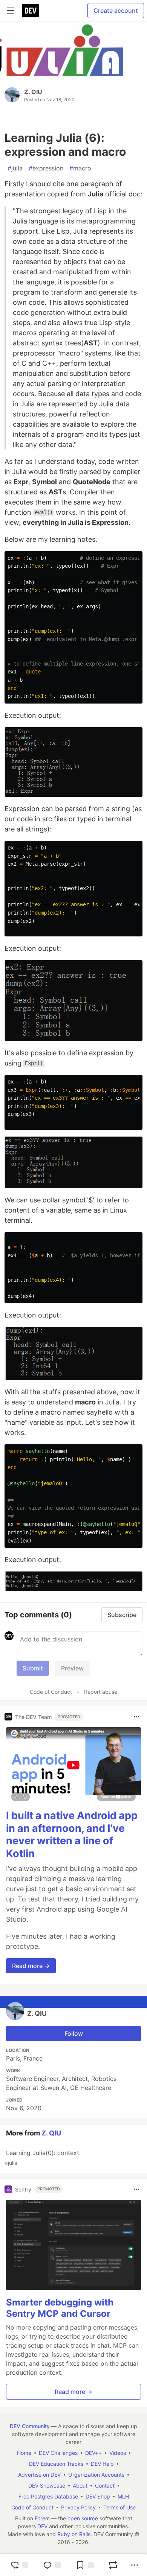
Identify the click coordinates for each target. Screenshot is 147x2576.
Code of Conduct (51, 1692)
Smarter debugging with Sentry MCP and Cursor (60, 2308)
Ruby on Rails (74, 2534)
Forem (42, 2518)
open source (83, 2518)
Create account (116, 11)
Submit (33, 1668)
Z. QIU (33, 92)
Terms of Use (119, 2507)
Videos (118, 2453)
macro (80, 168)
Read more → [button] (31, 1966)
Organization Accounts (96, 2475)
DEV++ (93, 2453)
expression (46, 168)
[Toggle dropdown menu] (136, 1717)
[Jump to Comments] (52, 2565)
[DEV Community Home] (31, 11)
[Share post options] (135, 2565)
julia (15, 168)
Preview (72, 1668)
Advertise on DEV (39, 2475)
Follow (74, 2033)
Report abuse (101, 1692)
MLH (123, 2496)
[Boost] (113, 2565)
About (80, 2486)
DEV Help (102, 2464)
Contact (105, 2486)
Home (24, 2453)
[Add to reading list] (85, 2565)
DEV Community (30, 2426)
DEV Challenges (58, 2453)
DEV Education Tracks (56, 2464)
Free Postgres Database (48, 2496)
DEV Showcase (47, 2486)
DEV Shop (98, 2496)
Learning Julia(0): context (42, 2157)
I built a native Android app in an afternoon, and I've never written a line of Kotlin (72, 1834)
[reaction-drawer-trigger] (19, 2565)
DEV (42, 2526)
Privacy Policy (78, 2507)
